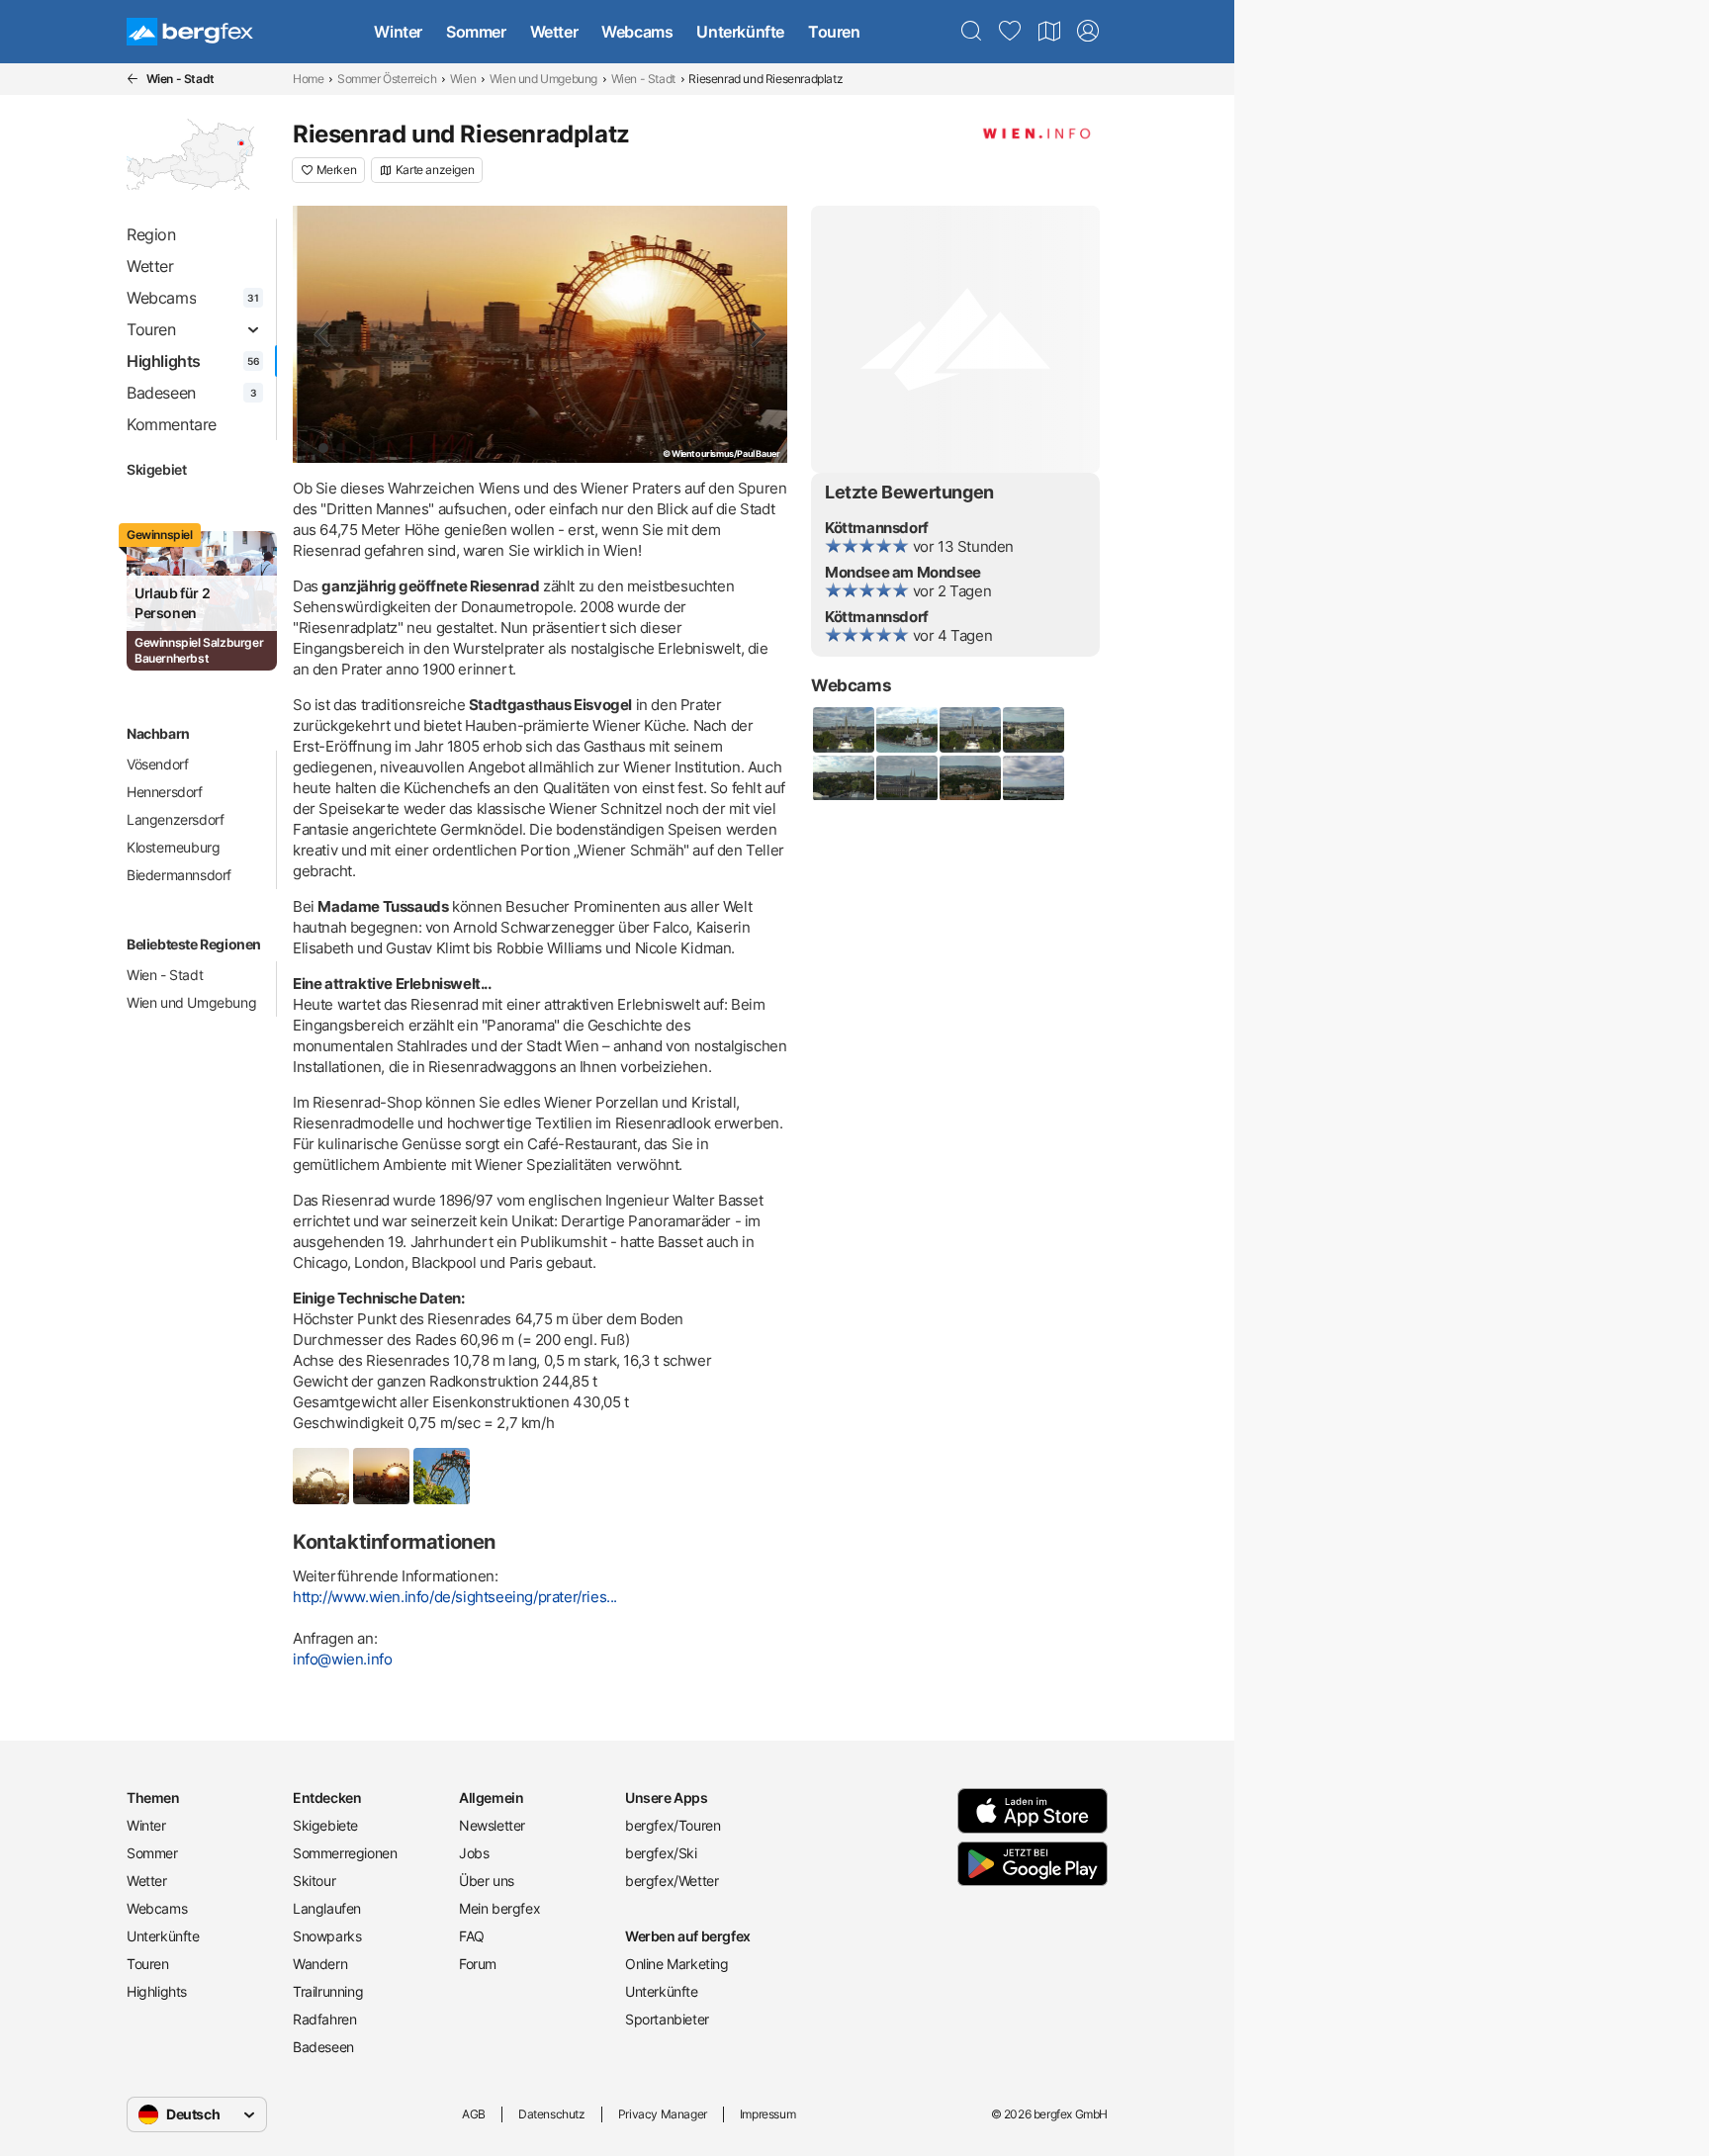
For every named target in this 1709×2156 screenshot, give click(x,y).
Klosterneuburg (173, 847)
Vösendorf (157, 764)
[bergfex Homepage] (190, 32)
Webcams (637, 32)
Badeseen (323, 2047)
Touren (834, 32)
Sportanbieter (667, 2019)
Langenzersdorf (175, 819)
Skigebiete (325, 1825)
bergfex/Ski (661, 1853)
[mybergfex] (1088, 32)
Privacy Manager (663, 2114)
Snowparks (327, 1936)
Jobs (474, 1853)
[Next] (756, 334)
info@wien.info (342, 1659)
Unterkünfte (740, 32)
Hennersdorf (165, 792)
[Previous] (324, 334)
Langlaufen (327, 1908)
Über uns (487, 1881)
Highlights (157, 1991)
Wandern (320, 1964)
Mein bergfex (499, 1908)
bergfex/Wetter (672, 1881)
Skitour (314, 1881)
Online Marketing (677, 1964)
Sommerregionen (345, 1853)
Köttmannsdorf (877, 528)
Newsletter (492, 1825)
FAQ (472, 1936)
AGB (474, 2114)
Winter (398, 32)
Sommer (476, 32)
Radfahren (324, 2019)
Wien (463, 79)
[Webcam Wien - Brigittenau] (1033, 778)
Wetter (554, 32)
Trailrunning (328, 1991)
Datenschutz (552, 2114)
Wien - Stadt (643, 79)
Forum (478, 1964)
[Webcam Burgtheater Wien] (843, 730)
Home (308, 79)
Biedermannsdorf (179, 875)
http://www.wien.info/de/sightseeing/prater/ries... (455, 1597)
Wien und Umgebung (543, 79)
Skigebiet (156, 469)
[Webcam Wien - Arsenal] (969, 778)
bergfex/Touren (673, 1825)
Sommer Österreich (387, 79)
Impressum (767, 2114)
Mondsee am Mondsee (903, 572)
